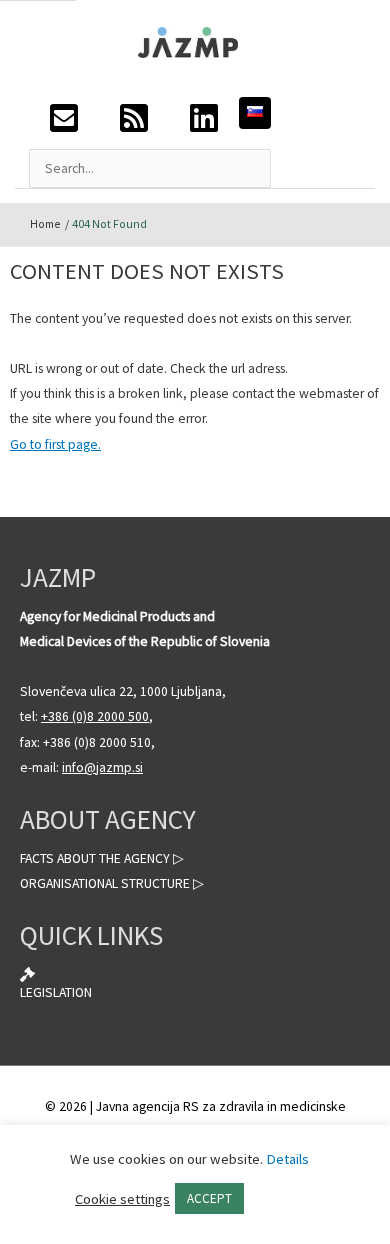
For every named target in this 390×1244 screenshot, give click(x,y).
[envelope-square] (64, 123)
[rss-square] (134, 123)
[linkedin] (204, 123)
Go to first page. (55, 444)
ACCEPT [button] (209, 1198)
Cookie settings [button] (122, 1199)
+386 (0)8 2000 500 (95, 716)
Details (287, 1159)
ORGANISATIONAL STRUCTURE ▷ (112, 883)
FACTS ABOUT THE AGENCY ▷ (102, 858)
